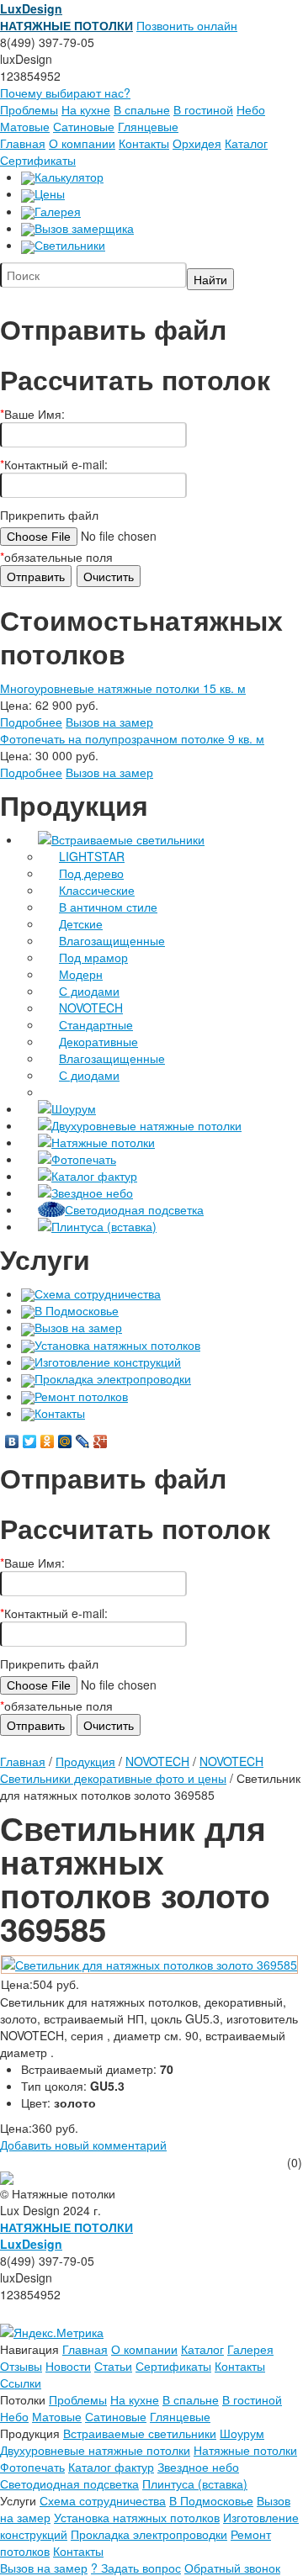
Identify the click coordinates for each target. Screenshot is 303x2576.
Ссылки (21, 2383)
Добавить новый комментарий (83, 2145)
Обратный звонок (232, 2568)
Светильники (70, 245)
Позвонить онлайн (187, 25)
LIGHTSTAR (92, 856)
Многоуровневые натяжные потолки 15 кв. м (123, 688)
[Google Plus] (101, 1441)
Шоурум (74, 1108)
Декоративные (98, 1041)
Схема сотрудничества (98, 1293)
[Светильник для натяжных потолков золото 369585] (149, 1963)
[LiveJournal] (83, 1441)
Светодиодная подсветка (134, 1209)
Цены (50, 193)
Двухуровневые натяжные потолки (146, 1125)
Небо (251, 109)
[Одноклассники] (48, 1441)
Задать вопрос (136, 2568)
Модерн (81, 974)
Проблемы (29, 109)
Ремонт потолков (81, 1396)
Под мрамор (93, 957)
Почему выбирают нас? (65, 93)
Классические (97, 890)
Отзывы (21, 2366)
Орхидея (197, 143)
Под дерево (91, 873)
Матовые (25, 126)
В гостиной (203, 109)
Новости (68, 2366)
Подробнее (31, 722)
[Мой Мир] (65, 1441)
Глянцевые (148, 126)
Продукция (85, 1761)
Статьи (113, 2366)
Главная (23, 143)
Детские (81, 923)
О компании (82, 143)
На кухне (86, 109)
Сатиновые (84, 126)
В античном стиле (108, 907)
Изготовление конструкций (108, 1362)
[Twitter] (30, 1441)
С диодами (89, 991)
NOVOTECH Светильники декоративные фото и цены (132, 1769)
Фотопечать (84, 1159)
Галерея (58, 211)
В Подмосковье (77, 1310)
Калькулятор (69, 177)
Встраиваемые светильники (128, 839)
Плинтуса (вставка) (104, 1226)
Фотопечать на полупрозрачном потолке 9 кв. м (132, 738)
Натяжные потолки (103, 1142)
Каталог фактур (94, 1176)
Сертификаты (38, 160)
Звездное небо (92, 1193)
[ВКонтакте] (12, 1441)
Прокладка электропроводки (113, 1378)
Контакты (144, 143)
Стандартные (96, 1024)
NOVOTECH (91, 1008)
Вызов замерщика (84, 228)
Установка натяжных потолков (117, 1345)
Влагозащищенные (112, 940)
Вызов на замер (109, 722)
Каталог (246, 143)
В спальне (142, 109)
